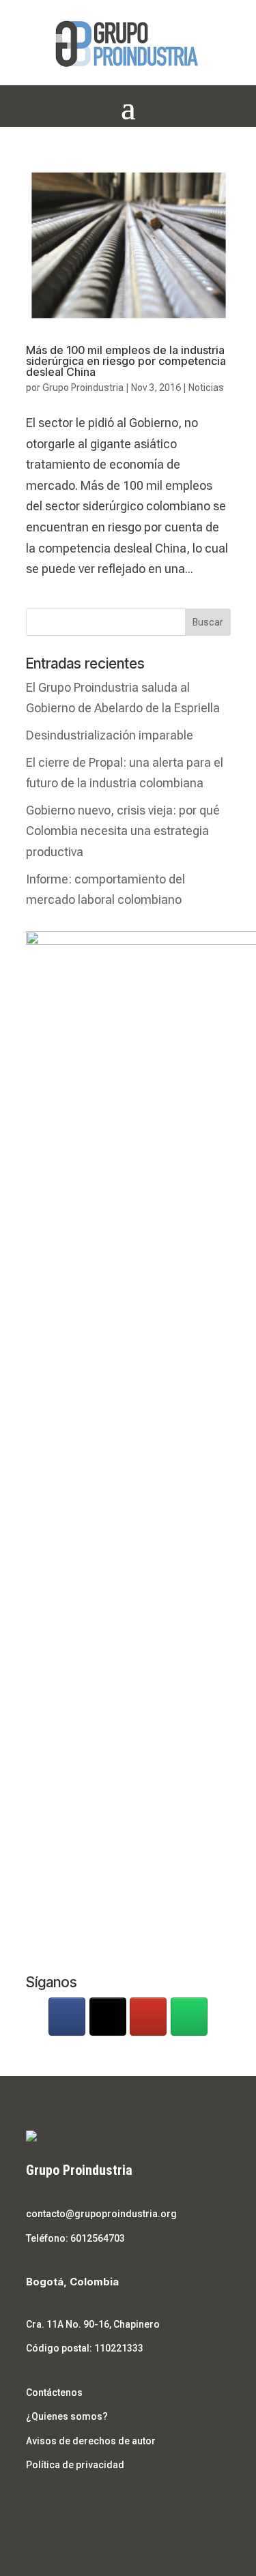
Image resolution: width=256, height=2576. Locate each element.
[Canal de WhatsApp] (189, 2017)
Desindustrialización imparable (110, 735)
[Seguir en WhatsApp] (119, 2505)
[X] (108, 2017)
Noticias (206, 387)
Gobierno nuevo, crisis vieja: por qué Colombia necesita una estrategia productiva (123, 831)
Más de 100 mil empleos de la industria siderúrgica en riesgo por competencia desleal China (126, 361)
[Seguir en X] (64, 2505)
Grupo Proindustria (83, 387)
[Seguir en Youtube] (91, 2505)
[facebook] (67, 2017)
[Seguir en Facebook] (37, 2505)
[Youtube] (148, 2017)
